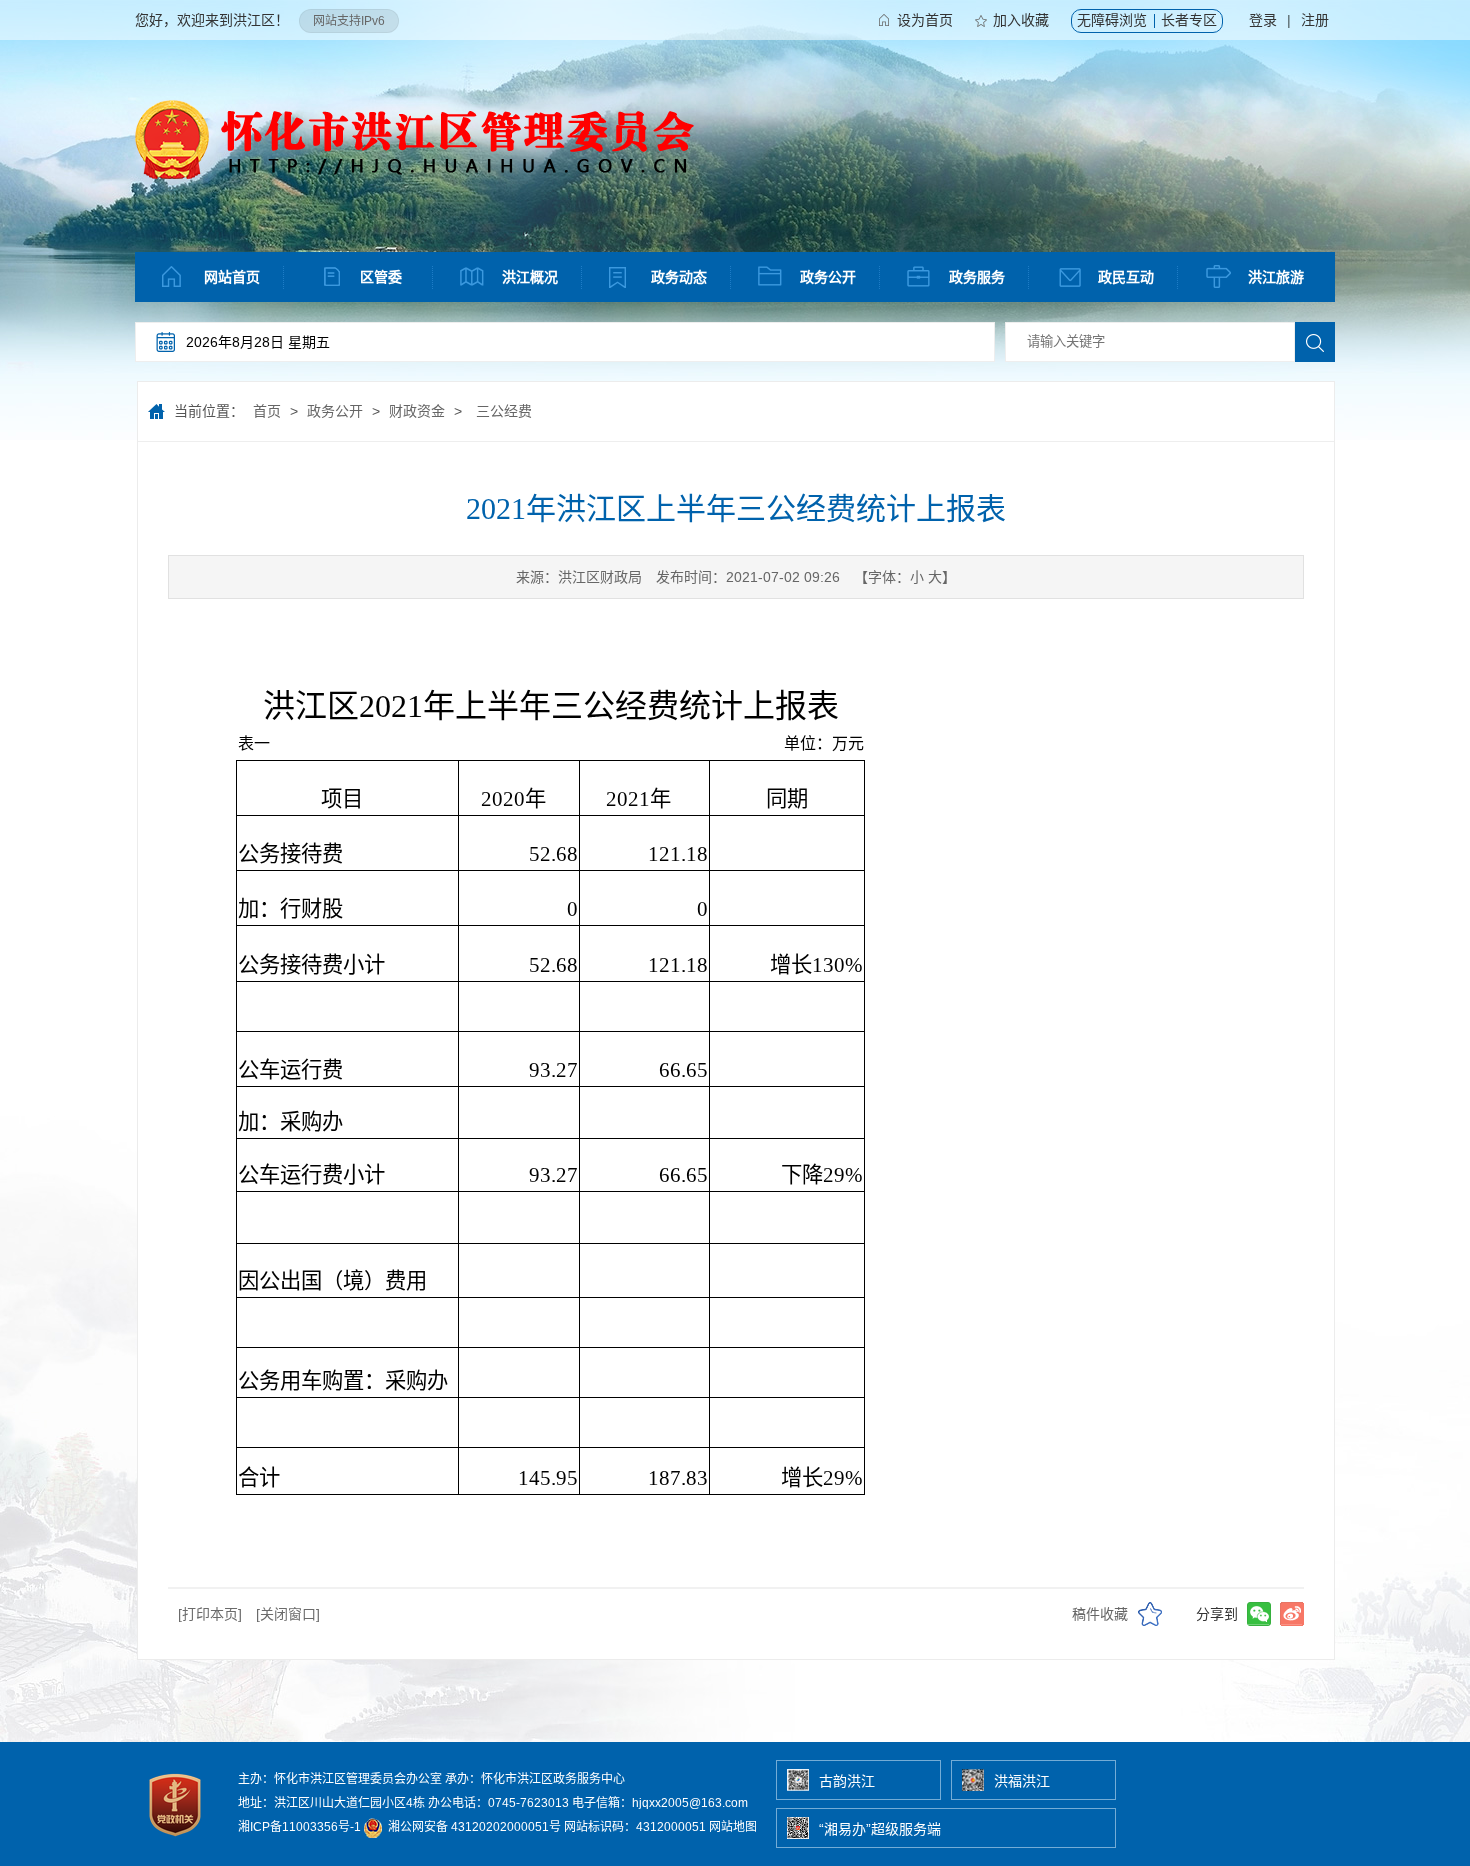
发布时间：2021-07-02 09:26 (748, 577)
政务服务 (977, 277)
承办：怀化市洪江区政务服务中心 (535, 1779)
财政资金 (417, 411)
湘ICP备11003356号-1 (299, 1827)
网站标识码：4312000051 (635, 1827)
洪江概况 (530, 277)
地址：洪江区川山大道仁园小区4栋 (331, 1803)
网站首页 (232, 277)
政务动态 (679, 277)
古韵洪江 (847, 1781)
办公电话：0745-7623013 (498, 1803)
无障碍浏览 (1112, 20)
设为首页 (925, 20)
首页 (267, 411)
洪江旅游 (1276, 277)
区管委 (381, 277)
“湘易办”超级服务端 (880, 1829)
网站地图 (733, 1827)
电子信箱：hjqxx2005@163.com (660, 1803)
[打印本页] (210, 1614)
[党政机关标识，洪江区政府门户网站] (176, 1841)
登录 (1263, 20)
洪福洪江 (1022, 1781)
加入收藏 (1021, 20)
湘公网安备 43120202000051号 (473, 1827)
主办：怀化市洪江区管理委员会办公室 (340, 1779)
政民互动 (1126, 277)
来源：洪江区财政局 (579, 577)
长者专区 (1189, 20)
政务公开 (828, 277)
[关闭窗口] (288, 1614)
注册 (1315, 20)
